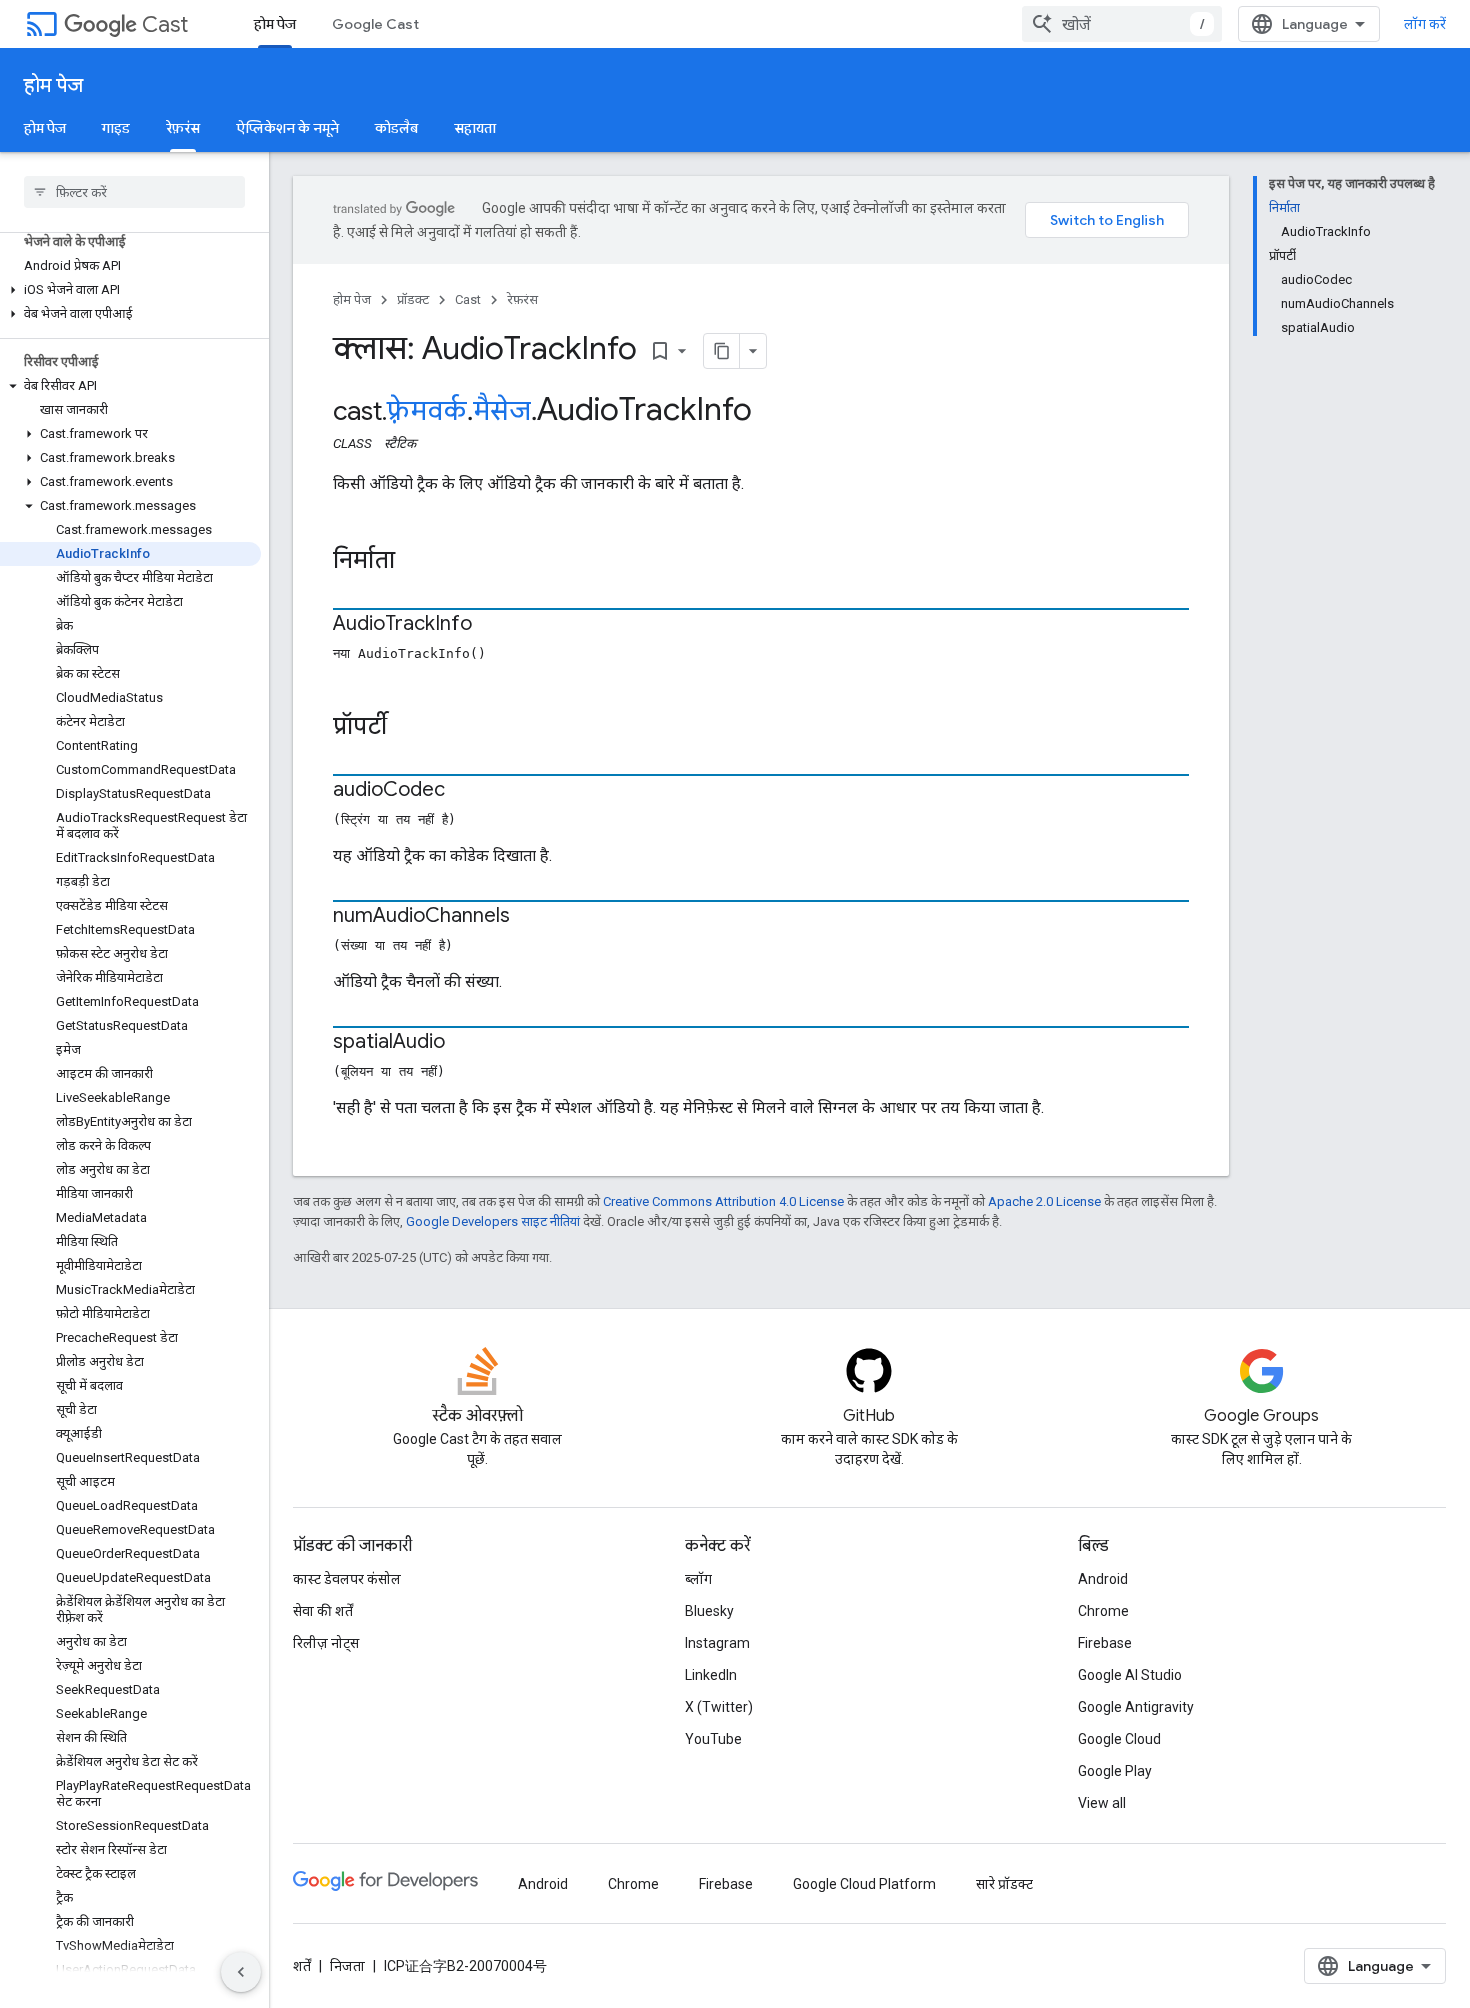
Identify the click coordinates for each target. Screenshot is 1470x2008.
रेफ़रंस (183, 128)
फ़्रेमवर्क (427, 411)
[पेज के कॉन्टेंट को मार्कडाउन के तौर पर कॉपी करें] (722, 351)
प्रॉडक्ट (413, 299)
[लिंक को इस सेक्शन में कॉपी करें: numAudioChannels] (530, 917)
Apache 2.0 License (1044, 1201)
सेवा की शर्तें (323, 1611)
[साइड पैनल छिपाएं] (241, 1972)
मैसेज (502, 411)
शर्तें (302, 1966)
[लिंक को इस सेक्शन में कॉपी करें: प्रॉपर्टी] (407, 728)
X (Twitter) (719, 1707)
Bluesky (709, 1611)
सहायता (475, 128)
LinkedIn (711, 1675)
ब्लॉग (698, 1579)
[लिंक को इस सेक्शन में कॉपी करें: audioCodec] (465, 791)
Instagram (717, 1643)
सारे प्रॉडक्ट (1004, 1884)
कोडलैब (396, 128)
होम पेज (275, 24)
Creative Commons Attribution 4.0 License (723, 1201)
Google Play (1115, 1771)
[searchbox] (134, 192)
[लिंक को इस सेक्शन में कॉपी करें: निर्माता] (415, 562)
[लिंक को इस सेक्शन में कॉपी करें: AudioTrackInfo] (492, 625)
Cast (165, 24)
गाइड (116, 128)
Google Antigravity (1136, 1707)
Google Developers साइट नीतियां (493, 1221)
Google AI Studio (1130, 1675)
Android (1103, 1579)
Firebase (1105, 1643)
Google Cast (375, 24)
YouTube (713, 1739)
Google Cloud (1119, 1739)
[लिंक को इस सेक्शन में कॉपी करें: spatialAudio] (465, 1043)
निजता (347, 1966)
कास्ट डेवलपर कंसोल (347, 1579)
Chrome (1103, 1611)
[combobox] (1122, 24)
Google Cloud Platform (864, 1884)
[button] (130, 290)
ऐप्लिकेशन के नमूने (287, 128)
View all (1102, 1803)
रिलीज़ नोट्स (326, 1643)
